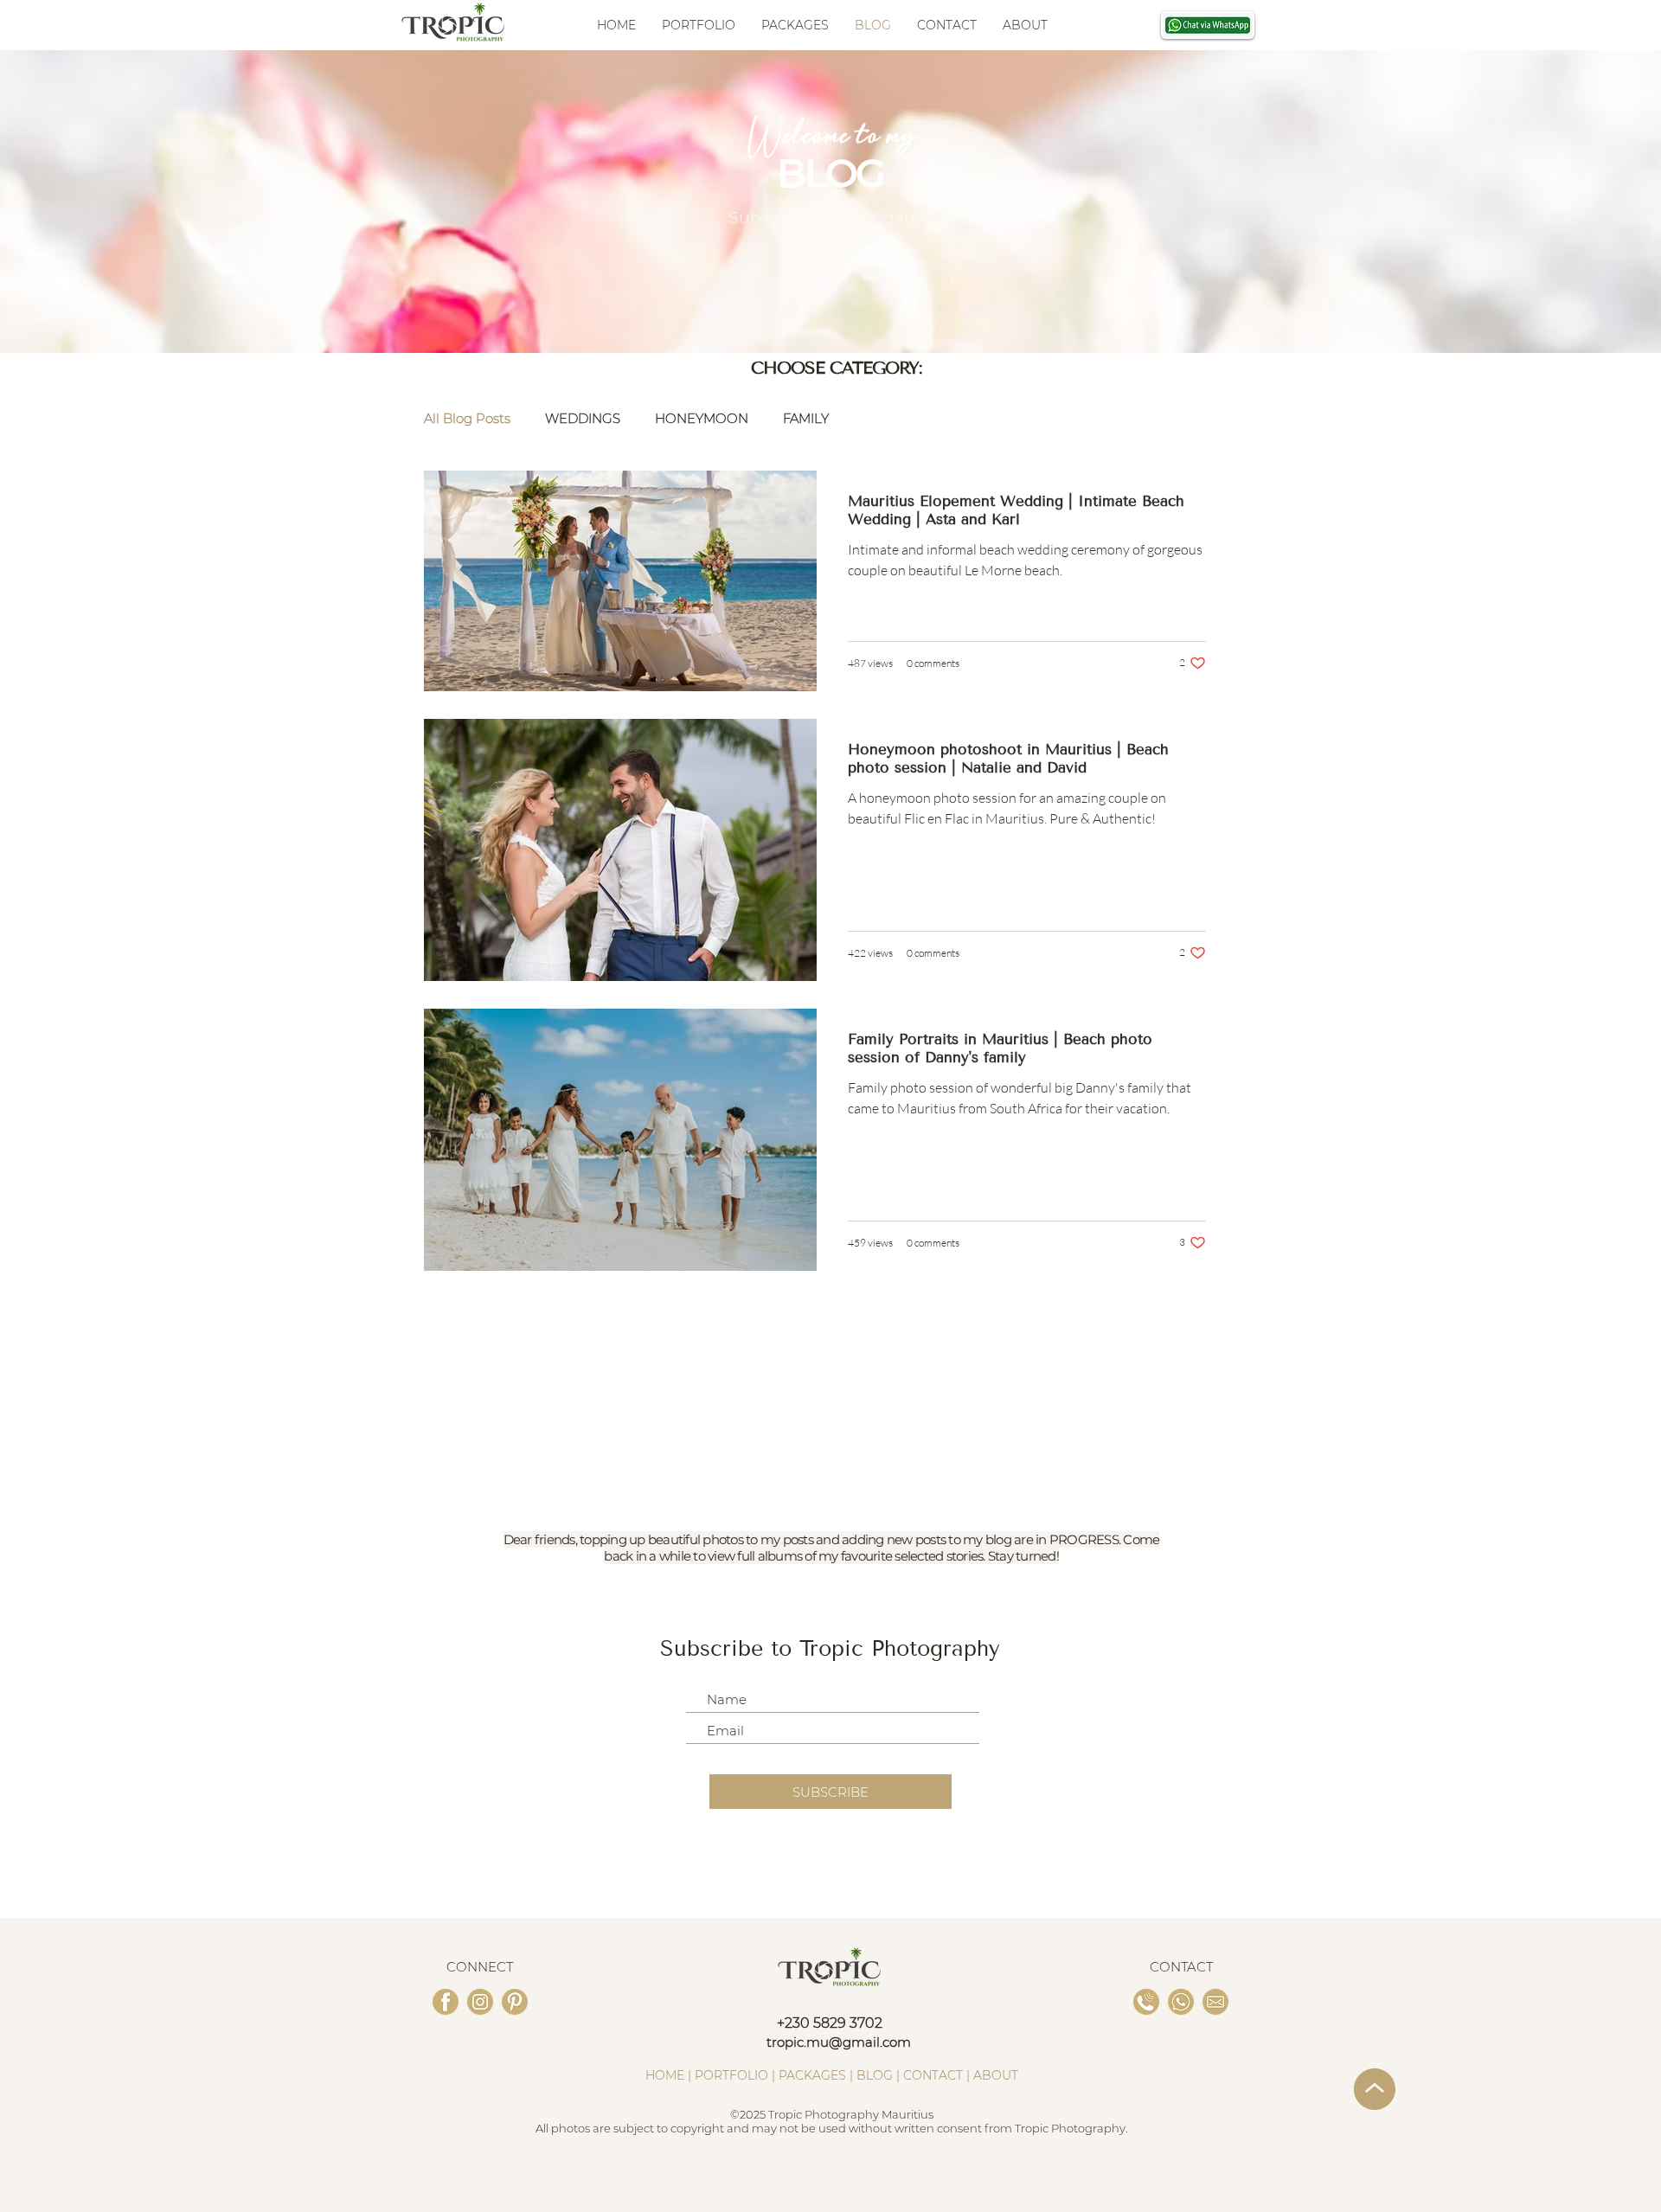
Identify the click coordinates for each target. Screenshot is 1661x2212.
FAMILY (806, 419)
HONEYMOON (702, 419)
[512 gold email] (1215, 2002)
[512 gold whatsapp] (1181, 2002)
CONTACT (933, 2075)
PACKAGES (812, 2075)
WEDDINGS (583, 419)
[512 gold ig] (480, 2002)
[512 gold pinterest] (515, 2002)
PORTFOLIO (731, 2075)
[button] (795, 25)
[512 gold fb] (446, 2002)
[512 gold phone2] (1146, 2002)
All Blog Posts (467, 419)
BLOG (875, 2075)
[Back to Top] (1372, 2089)
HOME (665, 2075)
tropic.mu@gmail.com (839, 2042)
